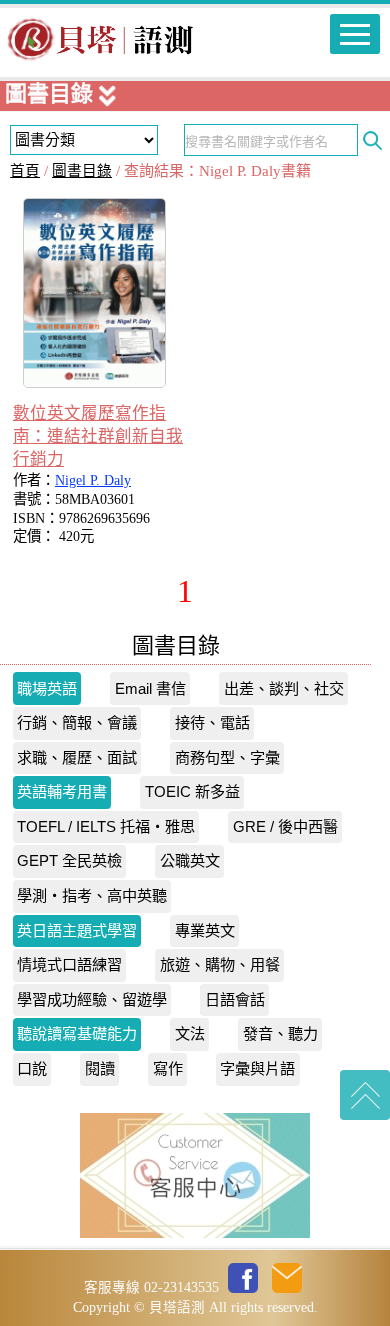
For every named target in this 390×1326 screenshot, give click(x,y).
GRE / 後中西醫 (285, 826)
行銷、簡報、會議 (77, 722)
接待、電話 (212, 722)
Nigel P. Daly (93, 480)
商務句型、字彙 (227, 757)
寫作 (168, 1068)
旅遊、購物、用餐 (220, 964)
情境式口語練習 (69, 964)
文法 (190, 1033)
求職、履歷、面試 (77, 757)
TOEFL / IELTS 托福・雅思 (106, 826)
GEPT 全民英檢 (69, 860)
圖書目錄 (82, 171)
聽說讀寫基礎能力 (77, 1033)
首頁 (25, 171)
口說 (32, 1068)
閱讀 (100, 1068)
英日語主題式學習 (77, 930)
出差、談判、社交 (284, 688)
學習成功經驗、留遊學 (92, 999)
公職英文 (190, 860)
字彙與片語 (257, 1068)
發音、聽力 (280, 1033)
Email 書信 (150, 688)
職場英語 (47, 688)
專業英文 (205, 930)
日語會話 (235, 999)
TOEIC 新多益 (192, 791)
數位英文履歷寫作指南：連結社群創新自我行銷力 (98, 436)
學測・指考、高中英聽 (92, 895)
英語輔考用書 (62, 791)
